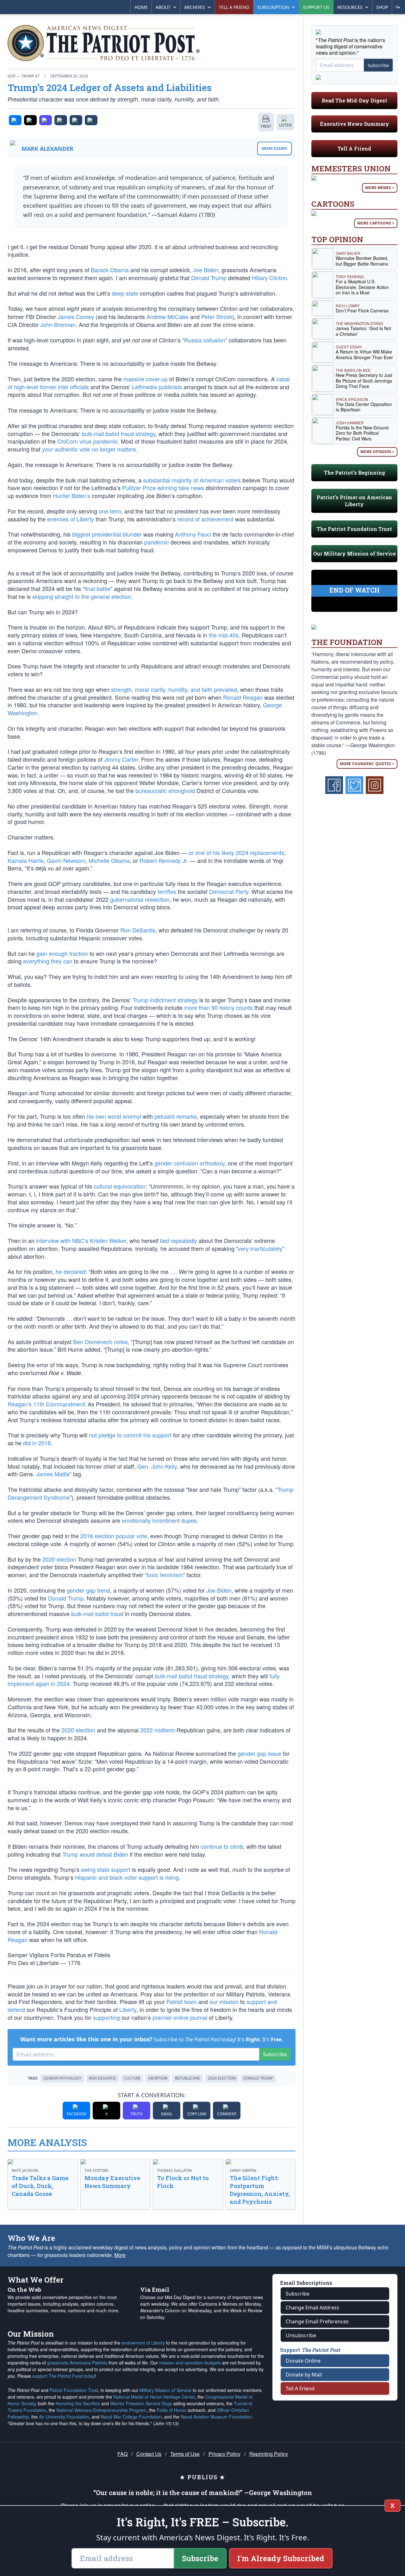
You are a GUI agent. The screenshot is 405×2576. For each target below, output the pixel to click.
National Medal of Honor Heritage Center (154, 2397)
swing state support (106, 1869)
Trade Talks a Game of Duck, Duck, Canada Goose (40, 2186)
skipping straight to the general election (82, 596)
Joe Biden (206, 270)
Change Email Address (312, 2308)
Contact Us (149, 2454)
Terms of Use (185, 2454)
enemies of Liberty (71, 519)
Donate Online (303, 2361)
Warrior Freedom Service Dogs (141, 2403)
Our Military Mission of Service (355, 553)
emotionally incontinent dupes (159, 1520)
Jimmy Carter (121, 759)
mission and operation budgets (190, 2363)
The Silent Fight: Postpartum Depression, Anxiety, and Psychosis (260, 2190)
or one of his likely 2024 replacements (236, 852)
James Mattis (53, 1474)
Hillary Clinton (269, 278)
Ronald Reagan (243, 697)
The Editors (97, 2170)
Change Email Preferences (317, 2321)
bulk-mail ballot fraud (97, 1614)
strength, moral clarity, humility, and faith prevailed (174, 689)
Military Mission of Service (165, 2390)
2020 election (59, 1559)
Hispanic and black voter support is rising (127, 1877)
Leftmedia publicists (157, 387)
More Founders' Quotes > (367, 764)
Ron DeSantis (138, 930)
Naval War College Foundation (131, 2417)
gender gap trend (88, 1590)
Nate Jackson (25, 2170)
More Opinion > (377, 452)
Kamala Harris (26, 860)
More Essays (274, 148)
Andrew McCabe (168, 317)
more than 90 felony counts (218, 1007)
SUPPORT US (316, 7)
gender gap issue (259, 1753)
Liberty (128, 2009)
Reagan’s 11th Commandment (46, 1404)
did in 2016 (37, 1443)
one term (110, 511)
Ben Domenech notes (100, 1342)
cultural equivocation (120, 1186)
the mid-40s (224, 635)
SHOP (382, 7)
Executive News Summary (355, 124)
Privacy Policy (224, 2454)
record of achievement (205, 519)
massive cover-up (146, 379)
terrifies (167, 891)
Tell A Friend (354, 148)
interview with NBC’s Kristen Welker (81, 1240)
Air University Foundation (64, 2417)
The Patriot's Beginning (355, 473)
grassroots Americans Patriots (77, 2363)
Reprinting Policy (269, 2454)
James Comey (76, 317)
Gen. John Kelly (157, 1466)
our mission (224, 2001)
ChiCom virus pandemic (87, 441)
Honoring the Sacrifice (78, 2403)
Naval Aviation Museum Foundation (216, 2417)
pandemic (157, 542)
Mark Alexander (47, 149)
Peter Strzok (217, 317)
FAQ (122, 2454)
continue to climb (222, 1846)
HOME (141, 7)
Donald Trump (209, 278)
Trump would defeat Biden (95, 1854)
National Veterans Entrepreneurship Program (101, 2410)
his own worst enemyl (114, 1116)
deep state (125, 293)
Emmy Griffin (243, 2170)
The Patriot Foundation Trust (354, 529)
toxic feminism (165, 1575)
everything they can (48, 961)
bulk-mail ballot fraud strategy (118, 433)
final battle (97, 588)
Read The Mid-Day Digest (355, 100)
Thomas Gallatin (174, 2170)
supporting (106, 2017)
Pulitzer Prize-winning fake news (163, 488)
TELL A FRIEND (234, 7)
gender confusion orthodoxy (190, 1163)
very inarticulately (260, 1248)
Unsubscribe (301, 2335)
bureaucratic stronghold (165, 790)
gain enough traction (62, 953)
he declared (71, 1271)
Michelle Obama (109, 860)
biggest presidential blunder (107, 534)
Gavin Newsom (66, 860)
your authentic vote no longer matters (89, 449)
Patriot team (182, 2001)
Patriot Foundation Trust (74, 2390)
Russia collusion (205, 340)
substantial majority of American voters (192, 480)
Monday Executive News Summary (112, 2182)
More (120, 2255)
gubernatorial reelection (140, 899)
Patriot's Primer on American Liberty (354, 501)
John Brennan (58, 324)
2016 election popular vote (114, 1536)
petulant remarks (176, 1116)
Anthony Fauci (193, 534)
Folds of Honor (171, 2410)
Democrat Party (229, 891)
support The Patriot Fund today (64, 2376)
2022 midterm (158, 1730)
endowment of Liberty (143, 2343)
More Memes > (380, 188)
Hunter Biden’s (72, 495)
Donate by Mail (304, 2375)
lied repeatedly (179, 1240)
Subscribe (275, 2054)
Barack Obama (110, 270)
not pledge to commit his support (130, 1435)
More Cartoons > (376, 223)
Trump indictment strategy (165, 1000)
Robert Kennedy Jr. (164, 860)
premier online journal (180, 2017)
